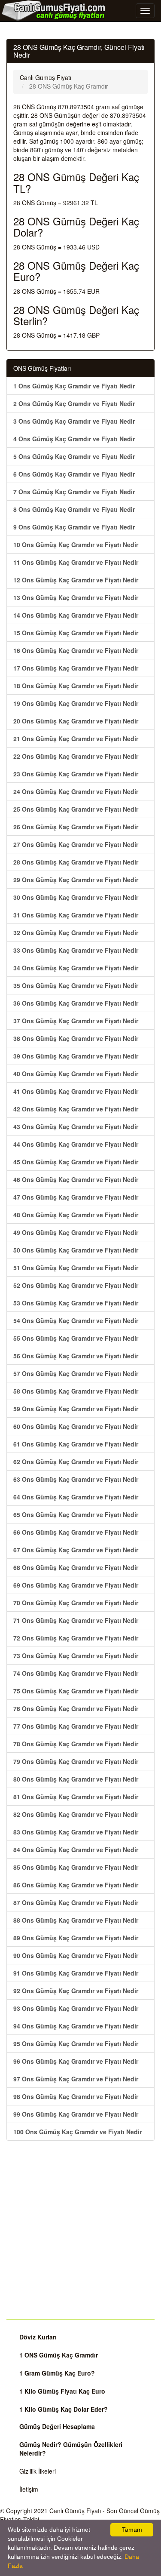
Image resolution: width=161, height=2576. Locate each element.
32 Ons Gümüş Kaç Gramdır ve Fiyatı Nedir (76, 933)
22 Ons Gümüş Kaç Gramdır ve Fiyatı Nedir (76, 756)
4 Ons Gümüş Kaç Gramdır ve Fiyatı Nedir (74, 439)
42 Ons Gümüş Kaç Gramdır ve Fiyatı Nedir (76, 1109)
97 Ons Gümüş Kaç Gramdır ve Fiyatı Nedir (76, 2079)
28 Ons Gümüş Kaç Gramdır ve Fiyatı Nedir (76, 862)
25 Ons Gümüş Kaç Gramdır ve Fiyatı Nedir (76, 809)
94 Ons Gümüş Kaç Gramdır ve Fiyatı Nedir (76, 2026)
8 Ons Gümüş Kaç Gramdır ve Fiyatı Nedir (74, 509)
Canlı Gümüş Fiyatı (75, 2511)
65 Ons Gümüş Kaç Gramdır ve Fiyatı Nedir (76, 1514)
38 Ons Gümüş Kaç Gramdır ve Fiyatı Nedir (76, 1038)
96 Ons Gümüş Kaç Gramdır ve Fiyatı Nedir (76, 2061)
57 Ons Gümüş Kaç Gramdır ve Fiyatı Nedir (76, 1373)
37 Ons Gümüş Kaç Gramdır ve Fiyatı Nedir (76, 1021)
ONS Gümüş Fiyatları (42, 368)
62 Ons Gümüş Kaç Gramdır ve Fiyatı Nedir (76, 1462)
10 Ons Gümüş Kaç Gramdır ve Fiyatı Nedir (76, 545)
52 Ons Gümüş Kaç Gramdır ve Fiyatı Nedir (76, 1285)
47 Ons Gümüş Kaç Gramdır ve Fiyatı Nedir (76, 1197)
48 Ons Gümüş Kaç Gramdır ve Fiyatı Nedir (76, 1215)
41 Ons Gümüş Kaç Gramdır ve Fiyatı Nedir (76, 1091)
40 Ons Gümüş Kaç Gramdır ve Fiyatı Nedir (76, 1074)
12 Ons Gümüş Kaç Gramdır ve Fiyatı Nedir (76, 580)
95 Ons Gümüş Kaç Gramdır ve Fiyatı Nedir (76, 2044)
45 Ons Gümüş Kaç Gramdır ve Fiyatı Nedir (76, 1162)
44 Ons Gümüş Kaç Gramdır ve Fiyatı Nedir (76, 1144)
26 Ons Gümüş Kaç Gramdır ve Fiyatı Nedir (76, 827)
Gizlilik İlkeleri (38, 2471)
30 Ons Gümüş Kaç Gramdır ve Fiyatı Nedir (76, 897)
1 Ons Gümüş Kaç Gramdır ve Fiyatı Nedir (74, 386)
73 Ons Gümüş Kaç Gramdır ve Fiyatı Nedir (76, 1656)
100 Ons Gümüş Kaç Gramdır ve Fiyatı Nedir (77, 2132)
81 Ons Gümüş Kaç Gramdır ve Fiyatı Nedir (76, 1797)
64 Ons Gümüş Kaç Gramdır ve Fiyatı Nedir (76, 1497)
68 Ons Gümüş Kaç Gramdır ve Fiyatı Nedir (76, 1567)
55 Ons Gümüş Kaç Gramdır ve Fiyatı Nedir (76, 1338)
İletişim (29, 2489)
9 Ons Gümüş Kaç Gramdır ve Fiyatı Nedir (74, 527)
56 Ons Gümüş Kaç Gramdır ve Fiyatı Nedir (76, 1356)
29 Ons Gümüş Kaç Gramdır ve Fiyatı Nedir (76, 880)
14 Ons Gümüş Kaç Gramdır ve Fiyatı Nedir (76, 615)
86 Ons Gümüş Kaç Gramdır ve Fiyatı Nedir (76, 1885)
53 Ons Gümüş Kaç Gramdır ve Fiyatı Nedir (76, 1303)
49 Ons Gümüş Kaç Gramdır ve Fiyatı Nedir (76, 1232)
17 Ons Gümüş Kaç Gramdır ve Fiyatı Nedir (76, 668)
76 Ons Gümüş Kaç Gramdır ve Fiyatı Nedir (76, 1708)
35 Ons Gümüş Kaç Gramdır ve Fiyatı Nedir (76, 985)
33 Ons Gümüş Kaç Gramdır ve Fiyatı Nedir (76, 950)
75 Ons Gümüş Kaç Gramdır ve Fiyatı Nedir (76, 1691)
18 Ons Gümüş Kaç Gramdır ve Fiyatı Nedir (76, 686)
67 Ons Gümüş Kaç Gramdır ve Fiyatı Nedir (76, 1550)
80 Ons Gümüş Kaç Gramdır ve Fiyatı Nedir (76, 1779)
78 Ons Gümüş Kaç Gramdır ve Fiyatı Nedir (76, 1744)
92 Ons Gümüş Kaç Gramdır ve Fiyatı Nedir (76, 1991)
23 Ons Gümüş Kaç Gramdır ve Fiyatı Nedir (76, 774)
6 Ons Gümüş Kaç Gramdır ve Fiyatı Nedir (74, 474)
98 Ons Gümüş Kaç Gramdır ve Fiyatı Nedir (76, 2096)
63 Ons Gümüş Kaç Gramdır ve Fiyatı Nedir (76, 1479)
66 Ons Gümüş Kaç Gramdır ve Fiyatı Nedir (76, 1532)
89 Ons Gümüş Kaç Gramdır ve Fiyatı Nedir (76, 1938)
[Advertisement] (80, 2230)
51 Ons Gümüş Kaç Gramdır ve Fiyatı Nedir (76, 1268)
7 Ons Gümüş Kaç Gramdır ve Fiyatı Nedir (74, 492)
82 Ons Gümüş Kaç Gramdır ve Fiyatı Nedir (76, 1814)
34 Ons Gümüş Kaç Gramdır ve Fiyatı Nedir (76, 968)
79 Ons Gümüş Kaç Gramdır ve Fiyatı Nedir (76, 1761)
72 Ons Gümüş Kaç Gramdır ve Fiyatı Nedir (76, 1638)
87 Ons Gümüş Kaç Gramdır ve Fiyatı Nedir (76, 1902)
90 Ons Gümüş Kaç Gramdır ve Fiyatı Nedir (76, 1955)
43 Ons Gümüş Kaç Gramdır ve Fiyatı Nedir (76, 1126)
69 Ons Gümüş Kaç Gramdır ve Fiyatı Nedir (76, 1585)
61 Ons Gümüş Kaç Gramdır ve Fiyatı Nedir (76, 1444)
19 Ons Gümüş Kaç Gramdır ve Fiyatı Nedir (76, 703)
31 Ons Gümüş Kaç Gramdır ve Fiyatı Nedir (76, 915)
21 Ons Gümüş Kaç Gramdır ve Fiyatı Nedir (76, 739)
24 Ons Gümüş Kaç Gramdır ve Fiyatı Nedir (76, 791)
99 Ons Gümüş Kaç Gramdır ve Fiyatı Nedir (76, 2114)
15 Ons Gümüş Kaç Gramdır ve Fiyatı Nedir (76, 633)
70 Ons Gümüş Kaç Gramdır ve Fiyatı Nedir (76, 1603)
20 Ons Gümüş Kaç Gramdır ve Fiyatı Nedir (76, 721)
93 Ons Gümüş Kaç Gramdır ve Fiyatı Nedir (76, 2008)
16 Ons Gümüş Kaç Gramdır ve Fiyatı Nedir (76, 650)
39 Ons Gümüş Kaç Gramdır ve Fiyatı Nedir (76, 1056)
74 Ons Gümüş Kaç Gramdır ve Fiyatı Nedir (76, 1673)
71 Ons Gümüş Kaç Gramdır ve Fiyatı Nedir (76, 1620)
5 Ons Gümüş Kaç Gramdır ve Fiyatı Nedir (74, 456)
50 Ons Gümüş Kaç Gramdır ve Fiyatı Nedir (76, 1250)
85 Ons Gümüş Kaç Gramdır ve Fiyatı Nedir (76, 1867)
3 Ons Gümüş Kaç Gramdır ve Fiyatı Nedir (74, 421)
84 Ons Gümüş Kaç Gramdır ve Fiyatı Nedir (76, 1850)
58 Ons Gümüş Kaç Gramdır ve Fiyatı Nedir (76, 1391)
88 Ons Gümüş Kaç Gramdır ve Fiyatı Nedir (76, 1920)
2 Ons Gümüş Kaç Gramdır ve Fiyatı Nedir (74, 403)
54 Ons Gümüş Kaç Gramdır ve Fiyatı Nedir (76, 1320)
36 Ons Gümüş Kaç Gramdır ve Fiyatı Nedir (76, 1003)
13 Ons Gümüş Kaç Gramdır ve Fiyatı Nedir (76, 597)
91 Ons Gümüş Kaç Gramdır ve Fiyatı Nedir (76, 1973)
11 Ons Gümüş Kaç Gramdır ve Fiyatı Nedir (76, 562)
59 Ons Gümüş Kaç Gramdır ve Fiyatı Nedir (76, 1409)
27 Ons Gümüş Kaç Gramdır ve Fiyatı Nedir (76, 844)
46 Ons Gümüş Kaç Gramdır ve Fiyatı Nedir (76, 1179)
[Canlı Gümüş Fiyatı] (54, 10)
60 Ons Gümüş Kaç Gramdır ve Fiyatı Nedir (76, 1426)
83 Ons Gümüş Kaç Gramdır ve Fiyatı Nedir (76, 1832)
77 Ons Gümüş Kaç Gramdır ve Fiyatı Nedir (76, 1726)
